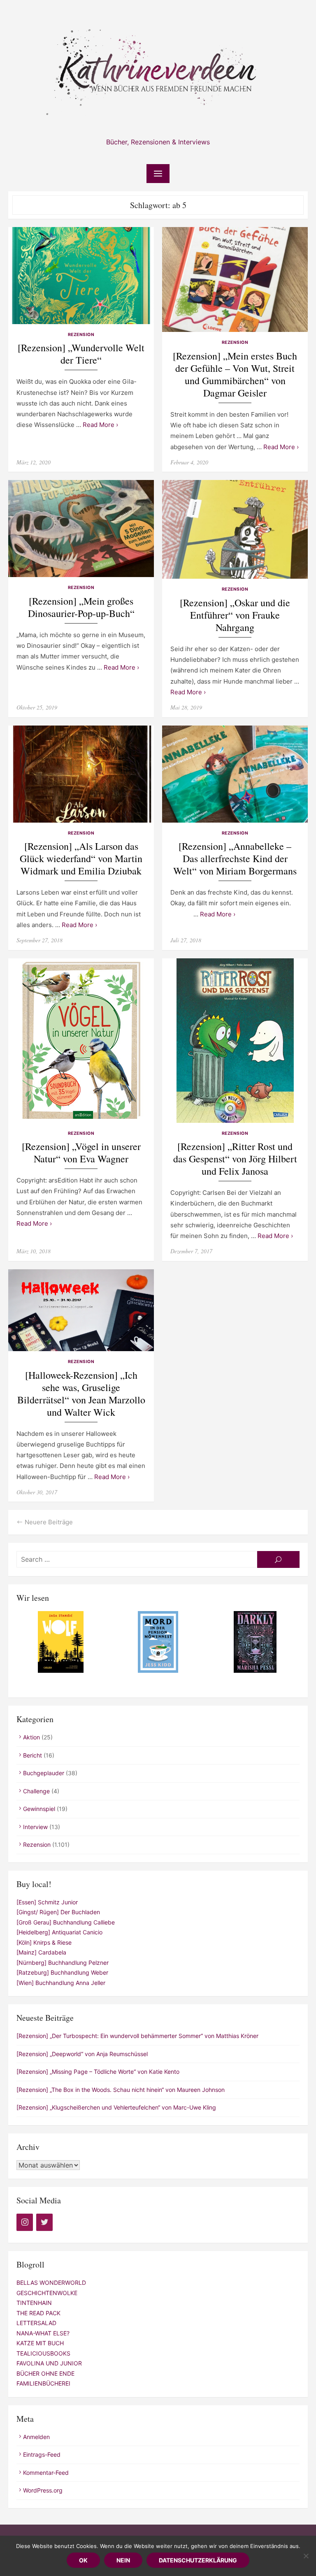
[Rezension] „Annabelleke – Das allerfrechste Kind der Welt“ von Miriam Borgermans (235, 859)
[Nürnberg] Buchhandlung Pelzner (63, 1963)
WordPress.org (43, 2490)
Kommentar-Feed (46, 2473)
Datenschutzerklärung (198, 2560)
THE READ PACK (38, 2313)
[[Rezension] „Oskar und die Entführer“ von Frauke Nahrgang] (235, 529)
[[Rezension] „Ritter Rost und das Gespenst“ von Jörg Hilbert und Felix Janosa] (235, 1041)
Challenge (36, 1791)
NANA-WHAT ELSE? (43, 2333)
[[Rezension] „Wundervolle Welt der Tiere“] (81, 276)
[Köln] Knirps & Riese (44, 1942)
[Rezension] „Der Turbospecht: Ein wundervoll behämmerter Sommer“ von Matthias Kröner (137, 2036)
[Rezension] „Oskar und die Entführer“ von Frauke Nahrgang (235, 615)
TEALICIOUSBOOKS (43, 2353)
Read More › (100, 425)
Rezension (81, 335)
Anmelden (36, 2437)
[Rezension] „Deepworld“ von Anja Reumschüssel (82, 2054)
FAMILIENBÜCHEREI (43, 2383)
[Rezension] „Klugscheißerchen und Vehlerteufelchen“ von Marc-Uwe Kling (116, 2107)
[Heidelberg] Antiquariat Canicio (59, 1932)
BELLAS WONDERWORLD (51, 2283)
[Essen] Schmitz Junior (47, 1902)
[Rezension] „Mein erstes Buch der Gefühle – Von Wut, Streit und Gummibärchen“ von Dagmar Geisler (235, 374)
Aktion (31, 1737)
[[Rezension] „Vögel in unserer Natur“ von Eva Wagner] (81, 1041)
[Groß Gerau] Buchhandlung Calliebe (66, 1922)
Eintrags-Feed (42, 2454)
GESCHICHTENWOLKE (47, 2293)
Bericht (33, 1755)
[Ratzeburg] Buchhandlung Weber (62, 1972)
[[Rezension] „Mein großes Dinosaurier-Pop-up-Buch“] (81, 529)
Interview (35, 1827)
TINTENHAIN (34, 2303)
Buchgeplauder (44, 1773)
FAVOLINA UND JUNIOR (49, 2363)
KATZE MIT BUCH (40, 2343)
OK (83, 2560)
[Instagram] (25, 2222)
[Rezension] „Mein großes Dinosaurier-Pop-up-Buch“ (81, 607)
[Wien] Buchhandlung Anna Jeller (61, 1983)
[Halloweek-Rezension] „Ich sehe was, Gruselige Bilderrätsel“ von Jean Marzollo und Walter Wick (81, 1394)
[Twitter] (44, 2222)
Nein (123, 2560)
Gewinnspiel (39, 1809)
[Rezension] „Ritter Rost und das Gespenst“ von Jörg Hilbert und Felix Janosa (235, 1159)
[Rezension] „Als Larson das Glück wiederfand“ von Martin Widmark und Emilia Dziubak (81, 859)
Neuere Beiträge (49, 1522)
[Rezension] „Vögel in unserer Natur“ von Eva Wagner (81, 1153)
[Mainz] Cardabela (41, 1952)
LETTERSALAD (36, 2323)
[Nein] (306, 2556)
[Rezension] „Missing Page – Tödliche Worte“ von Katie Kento (98, 2072)
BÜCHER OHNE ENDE (45, 2373)
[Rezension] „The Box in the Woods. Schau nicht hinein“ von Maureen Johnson (121, 2090)
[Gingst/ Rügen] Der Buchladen (58, 1912)
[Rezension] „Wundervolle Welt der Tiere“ (81, 354)
